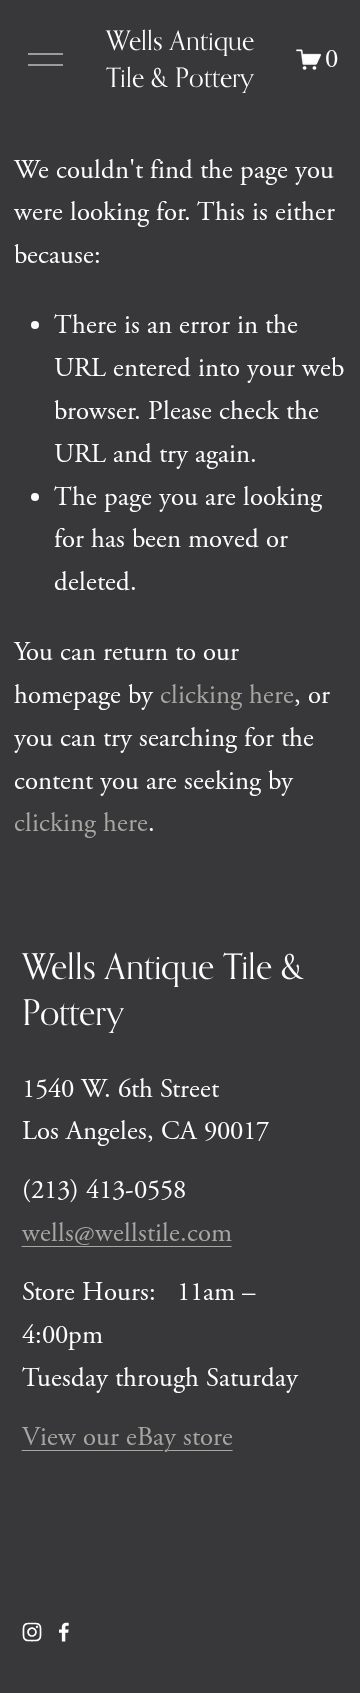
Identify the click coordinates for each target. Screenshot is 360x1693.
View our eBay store (127, 1437)
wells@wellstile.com (127, 1233)
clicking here (227, 695)
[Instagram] (32, 1632)
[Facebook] (64, 1632)
